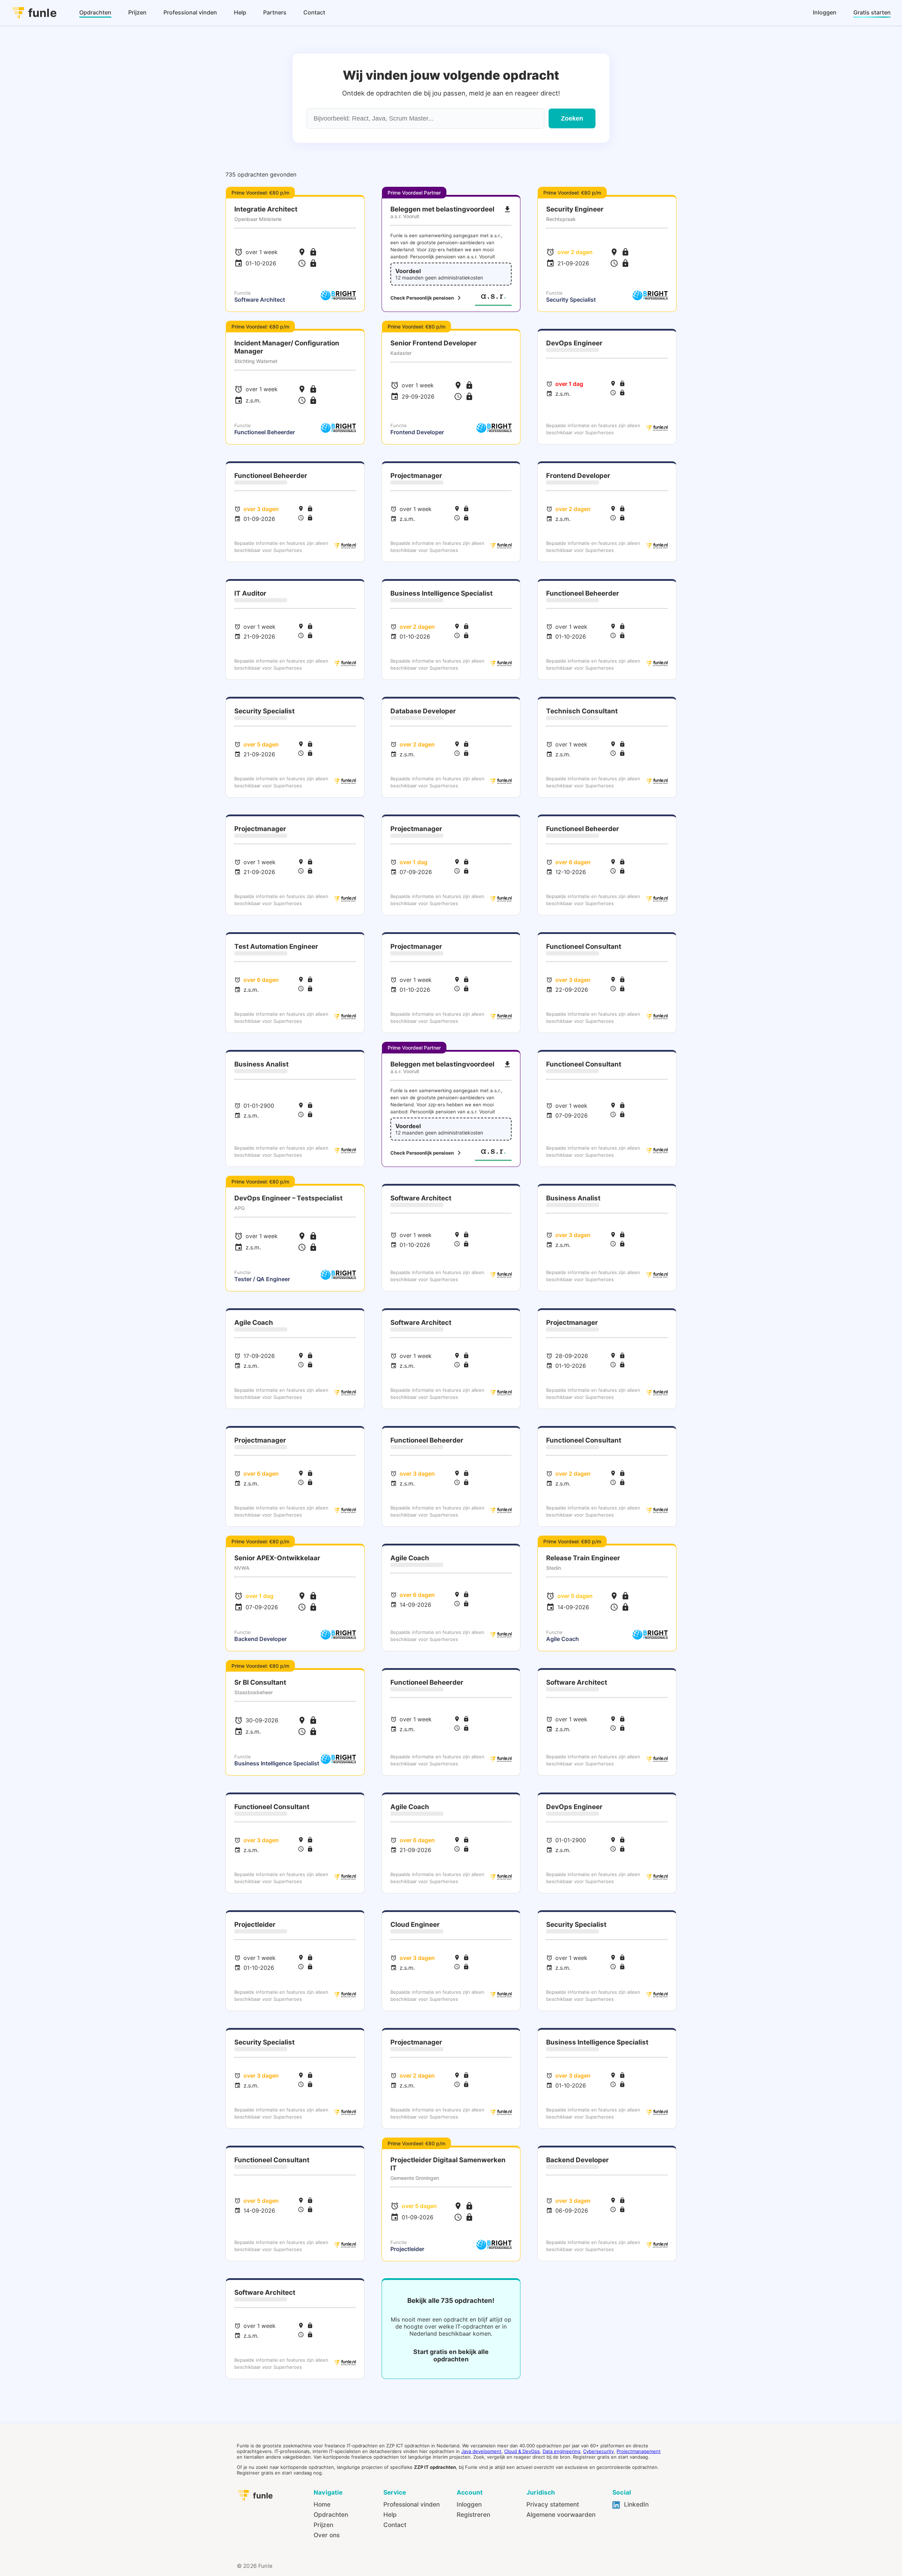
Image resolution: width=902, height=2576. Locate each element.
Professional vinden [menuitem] (190, 12)
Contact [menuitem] (314, 12)
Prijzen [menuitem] (137, 12)
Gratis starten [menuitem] (872, 12)
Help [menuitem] (240, 12)
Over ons (327, 2535)
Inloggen (469, 2504)
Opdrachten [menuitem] (95, 12)
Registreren (473, 2514)
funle (42, 13)
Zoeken (572, 118)
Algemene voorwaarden (561, 2514)
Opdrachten (331, 2514)
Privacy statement (553, 2504)
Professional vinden (412, 2504)
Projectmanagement (639, 2451)
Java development (481, 2451)
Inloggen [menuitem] (825, 12)
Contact (395, 2525)
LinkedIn (635, 2504)
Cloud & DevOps (522, 2451)
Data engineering (561, 2451)
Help (390, 2514)
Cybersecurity (598, 2451)
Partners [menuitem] (275, 12)
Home (322, 2504)
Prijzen (323, 2525)
